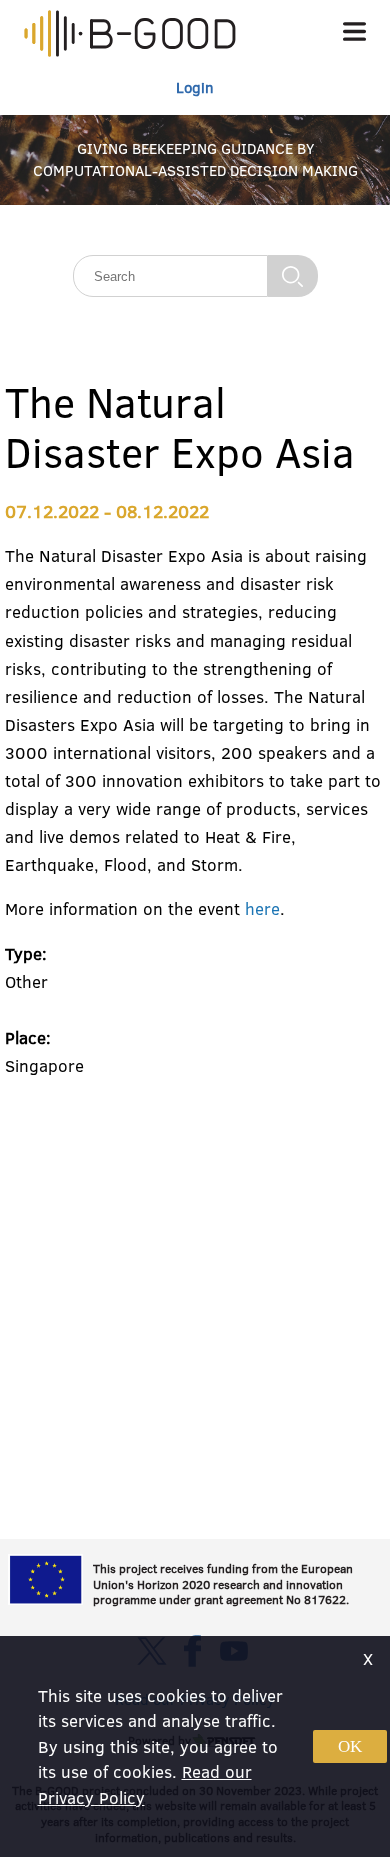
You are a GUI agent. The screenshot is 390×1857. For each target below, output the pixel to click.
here (262, 908)
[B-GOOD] (130, 35)
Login (195, 87)
